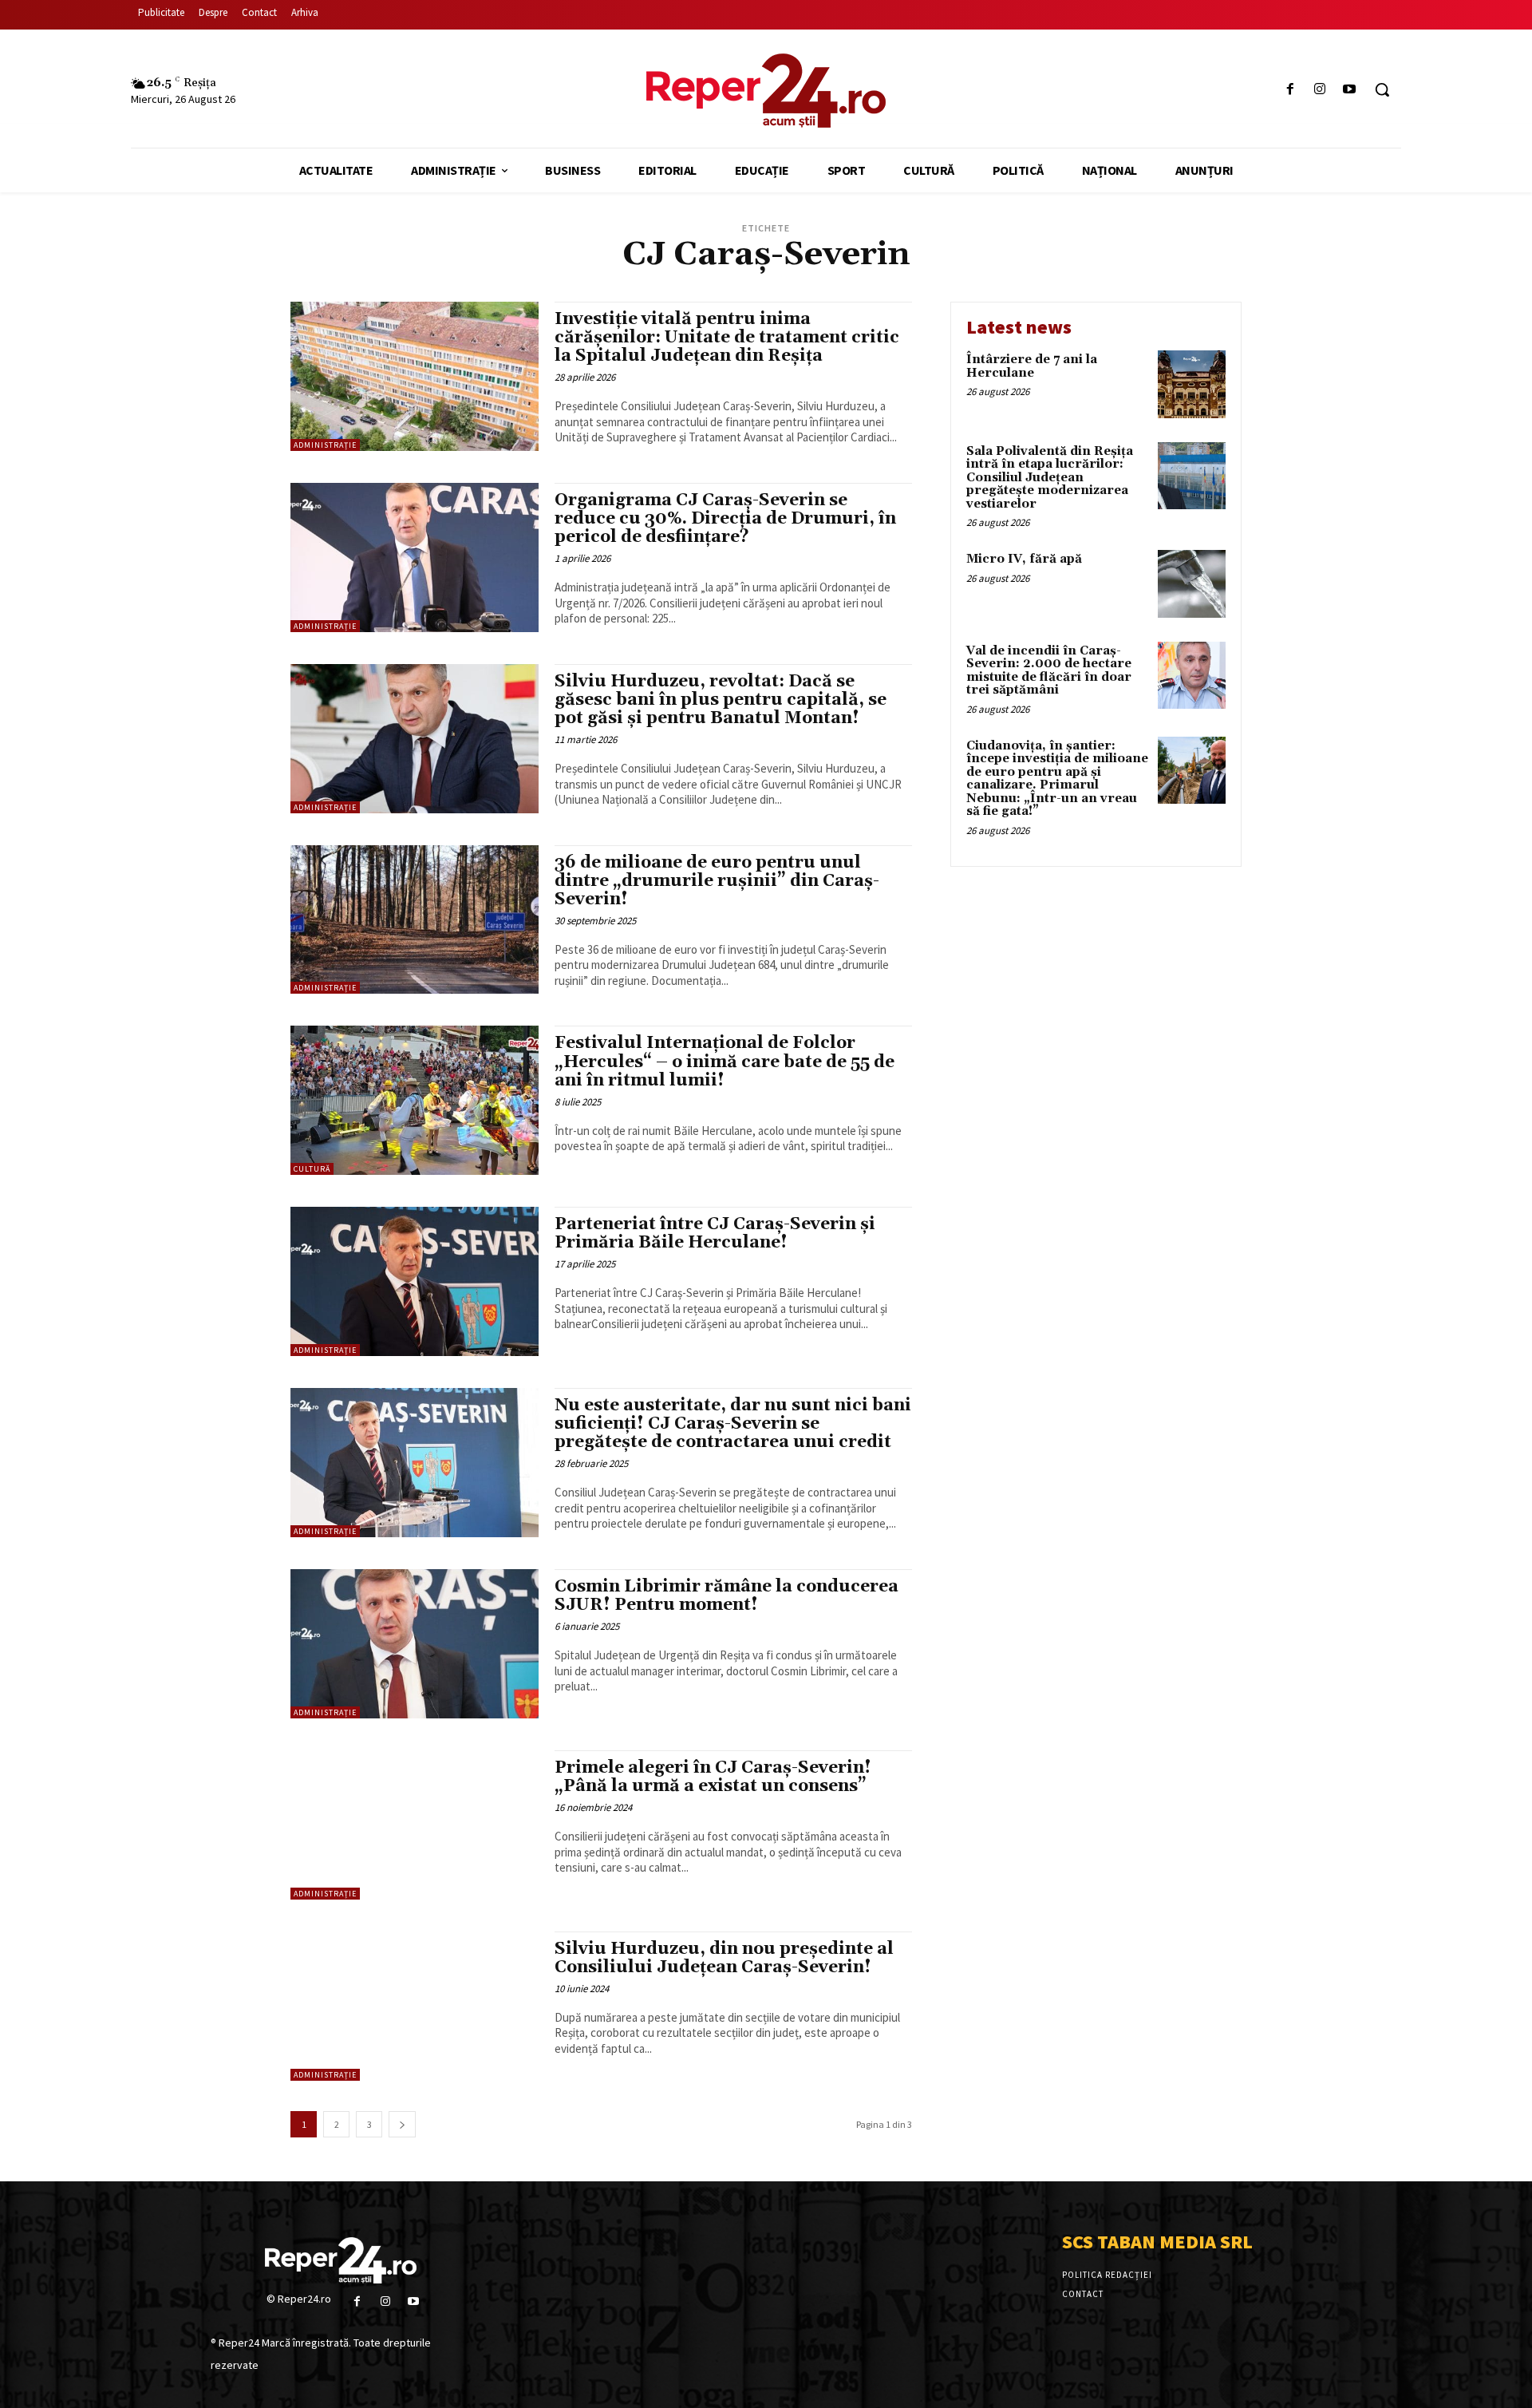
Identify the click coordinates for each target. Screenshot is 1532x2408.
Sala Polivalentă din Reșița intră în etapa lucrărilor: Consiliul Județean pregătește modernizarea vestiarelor (1050, 478)
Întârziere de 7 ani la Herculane (1032, 366)
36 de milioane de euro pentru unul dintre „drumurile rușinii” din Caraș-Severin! (717, 881)
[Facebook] (1290, 90)
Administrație (325, 445)
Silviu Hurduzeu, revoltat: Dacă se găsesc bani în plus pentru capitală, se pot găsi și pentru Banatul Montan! (721, 700)
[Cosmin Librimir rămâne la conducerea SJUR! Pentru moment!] (415, 1644)
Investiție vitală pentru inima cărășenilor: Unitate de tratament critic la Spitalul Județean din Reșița (727, 338)
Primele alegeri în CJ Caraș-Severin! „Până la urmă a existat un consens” (713, 1777)
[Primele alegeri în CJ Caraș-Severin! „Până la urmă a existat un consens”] (415, 1825)
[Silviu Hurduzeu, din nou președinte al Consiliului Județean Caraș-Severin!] (415, 2006)
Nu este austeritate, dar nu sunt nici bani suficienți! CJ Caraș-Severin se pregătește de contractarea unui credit (733, 1424)
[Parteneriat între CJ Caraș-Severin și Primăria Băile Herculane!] (415, 1281)
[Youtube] (1350, 90)
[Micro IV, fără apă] (1192, 584)
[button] (1382, 89)
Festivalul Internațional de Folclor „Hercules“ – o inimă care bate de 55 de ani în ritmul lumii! (725, 1062)
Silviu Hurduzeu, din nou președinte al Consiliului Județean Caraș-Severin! (724, 1958)
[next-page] (402, 2124)
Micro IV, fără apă (1024, 559)
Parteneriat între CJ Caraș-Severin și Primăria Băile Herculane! (715, 1234)
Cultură (312, 1169)
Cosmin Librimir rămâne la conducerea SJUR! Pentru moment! (727, 1596)
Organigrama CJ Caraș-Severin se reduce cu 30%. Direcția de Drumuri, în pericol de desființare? (725, 519)
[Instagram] (1320, 90)
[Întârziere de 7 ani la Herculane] (1192, 384)
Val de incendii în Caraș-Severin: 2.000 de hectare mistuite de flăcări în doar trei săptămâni (1049, 671)
